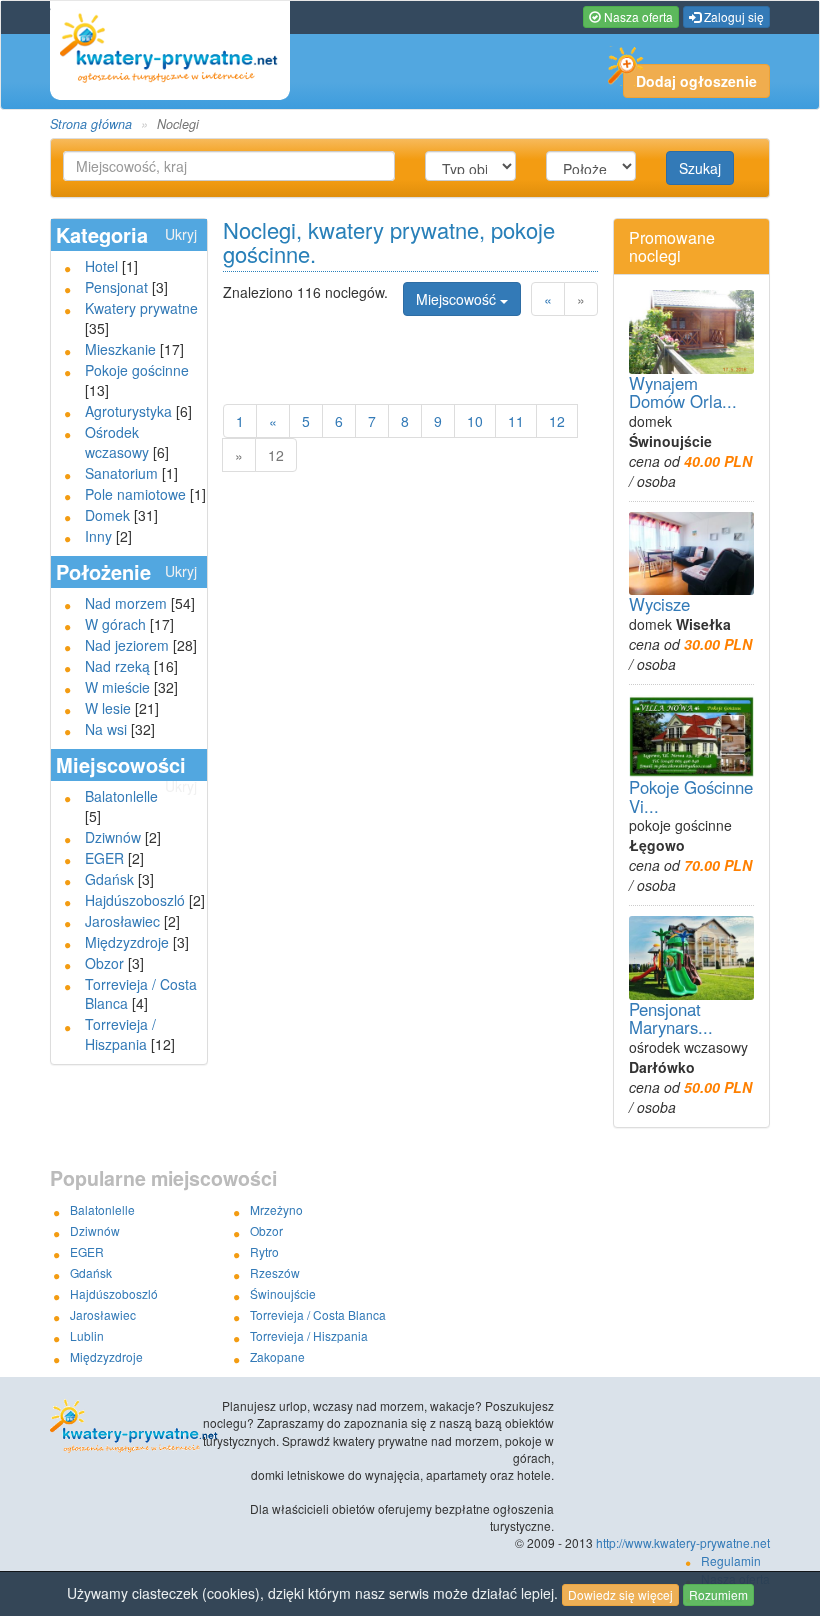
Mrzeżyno (276, 1209)
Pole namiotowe (135, 494)
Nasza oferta (637, 16)
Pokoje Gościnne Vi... (691, 796)
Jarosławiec (122, 921)
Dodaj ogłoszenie (696, 81)
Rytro (264, 1251)
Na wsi (106, 729)
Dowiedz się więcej (620, 1594)
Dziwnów (113, 837)
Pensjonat (116, 287)
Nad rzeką (117, 666)
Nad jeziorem (127, 645)
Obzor (104, 963)
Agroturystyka (128, 411)
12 (557, 421)
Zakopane (277, 1356)
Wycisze (659, 604)
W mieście (117, 687)
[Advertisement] (457, 350)
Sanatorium (121, 473)
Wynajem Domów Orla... (683, 392)
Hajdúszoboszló (135, 900)
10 (475, 421)
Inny (98, 536)
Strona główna (91, 124)
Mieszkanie (120, 349)
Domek (107, 515)
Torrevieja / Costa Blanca (318, 1314)
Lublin (87, 1335)
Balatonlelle (121, 796)
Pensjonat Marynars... (671, 1018)
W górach (115, 624)
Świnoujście (283, 1293)
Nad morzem (126, 603)
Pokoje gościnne (137, 370)
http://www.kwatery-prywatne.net (683, 1542)
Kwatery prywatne (141, 308)
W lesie (108, 708)
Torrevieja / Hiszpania (120, 1034)
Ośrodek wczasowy (117, 442)
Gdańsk (109, 879)
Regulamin (731, 1560)
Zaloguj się (732, 16)
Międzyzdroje (127, 942)
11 (516, 421)
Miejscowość (458, 299)
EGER (104, 858)
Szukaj (700, 168)
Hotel (101, 266)
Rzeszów (275, 1272)
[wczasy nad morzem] (122, 1427)
